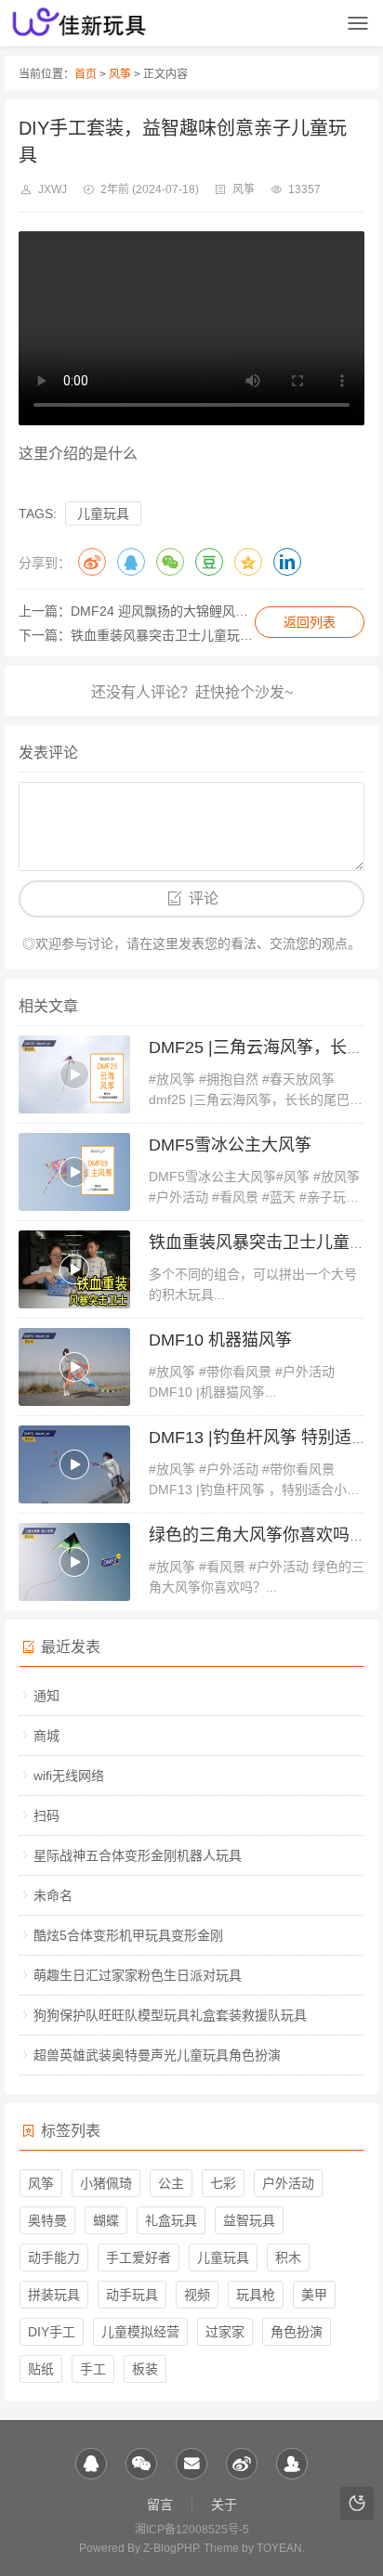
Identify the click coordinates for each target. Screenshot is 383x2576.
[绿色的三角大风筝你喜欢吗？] (74, 1562)
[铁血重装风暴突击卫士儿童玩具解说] (74, 1269)
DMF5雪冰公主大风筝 (230, 1145)
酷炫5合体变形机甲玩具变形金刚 (128, 1935)
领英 (287, 562)
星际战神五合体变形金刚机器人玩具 (138, 1855)
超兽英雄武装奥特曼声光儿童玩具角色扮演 (157, 2055)
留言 (160, 2504)
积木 (288, 2257)
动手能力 (54, 2257)
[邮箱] (191, 2464)
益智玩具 (249, 2220)
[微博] (242, 2464)
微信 (170, 562)
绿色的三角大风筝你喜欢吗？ (258, 1535)
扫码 (46, 1815)
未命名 (53, 1895)
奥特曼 (47, 2220)
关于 (224, 2504)
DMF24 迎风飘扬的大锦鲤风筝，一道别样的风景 (211, 611)
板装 (145, 2369)
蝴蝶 (106, 2220)
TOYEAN (279, 2548)
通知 (46, 1696)
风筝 (120, 74)
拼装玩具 (54, 2295)
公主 (171, 2183)
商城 (46, 1736)
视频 (197, 2295)
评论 (204, 898)
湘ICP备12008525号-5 (192, 2530)
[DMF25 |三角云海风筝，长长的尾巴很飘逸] (74, 1074)
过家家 (225, 2332)
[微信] (141, 2464)
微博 (92, 562)
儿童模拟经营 (140, 2332)
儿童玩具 (103, 514)
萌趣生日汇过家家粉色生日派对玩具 (138, 1975)
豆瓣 (209, 562)
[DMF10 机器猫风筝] (74, 1367)
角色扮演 (297, 2332)
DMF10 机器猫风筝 (220, 1340)
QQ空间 (248, 562)
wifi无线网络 (69, 1776)
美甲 (314, 2295)
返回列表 (310, 622)
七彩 (223, 2183)
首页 (86, 74)
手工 (93, 2369)
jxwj (53, 189)
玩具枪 (256, 2295)
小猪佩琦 (106, 2183)
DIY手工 (52, 2332)
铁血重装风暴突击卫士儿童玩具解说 (175, 635)
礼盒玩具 (171, 2220)
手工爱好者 (139, 2257)
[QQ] (91, 2464)
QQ (131, 562)
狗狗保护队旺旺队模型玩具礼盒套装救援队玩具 (170, 2015)
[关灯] (357, 2504)
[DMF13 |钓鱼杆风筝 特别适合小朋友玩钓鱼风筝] (74, 1464)
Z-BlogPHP (171, 2548)
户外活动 (288, 2183)
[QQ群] (292, 2464)
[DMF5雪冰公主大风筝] (74, 1172)
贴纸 (41, 2369)
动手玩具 (132, 2295)
